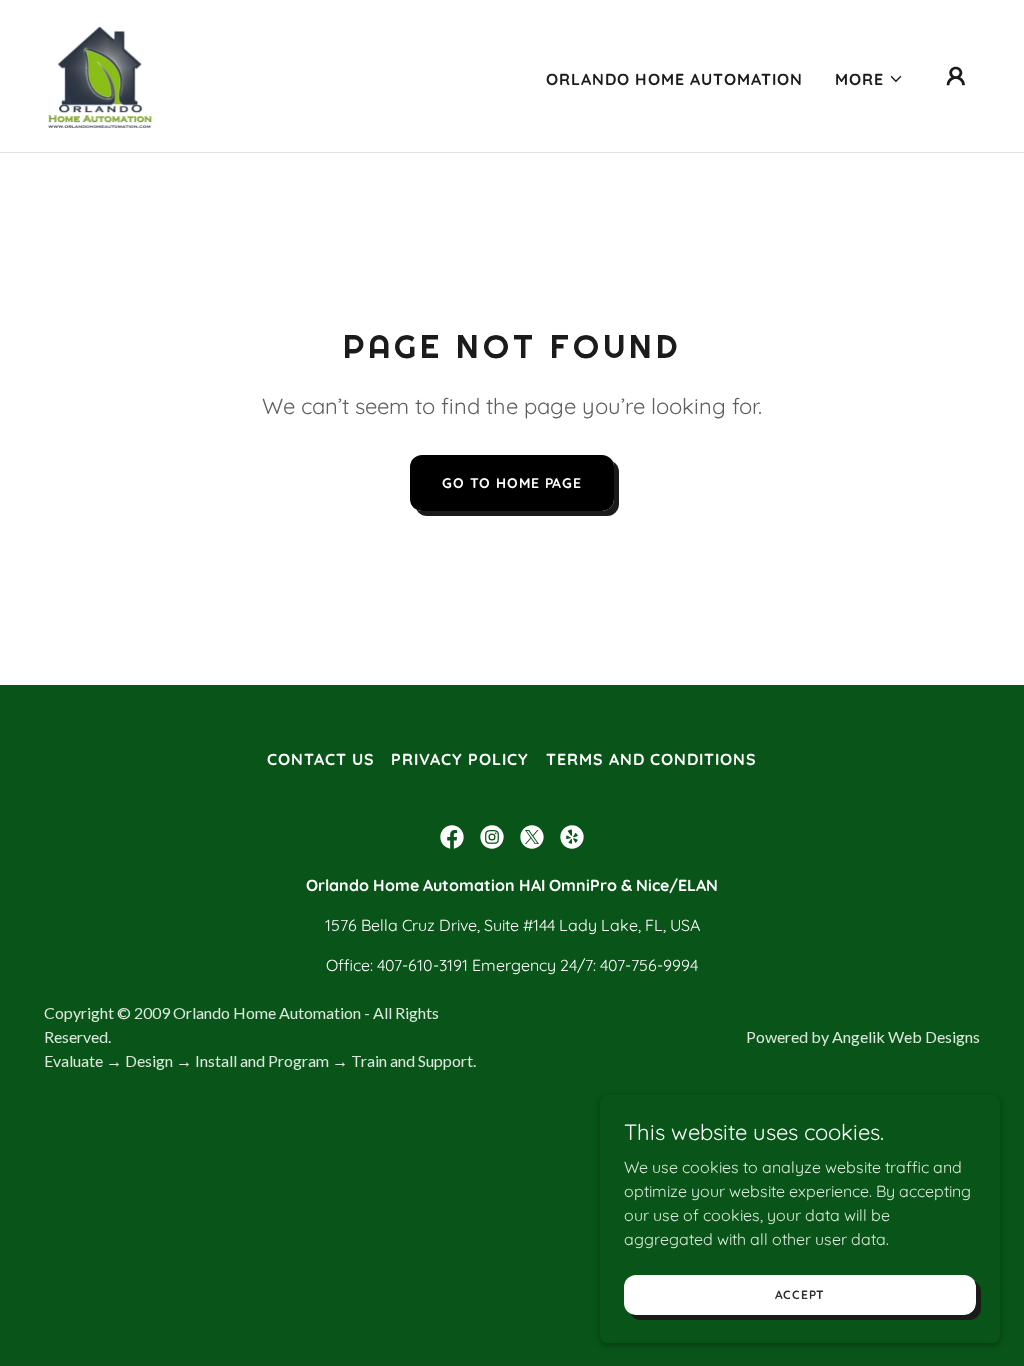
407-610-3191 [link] (422, 965)
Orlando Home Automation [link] (674, 79)
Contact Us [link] (321, 759)
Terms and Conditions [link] (651, 759)
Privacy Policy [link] (460, 759)
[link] (101, 74)
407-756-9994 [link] (649, 965)
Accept (800, 1294)
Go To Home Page (512, 483)
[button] (869, 79)
